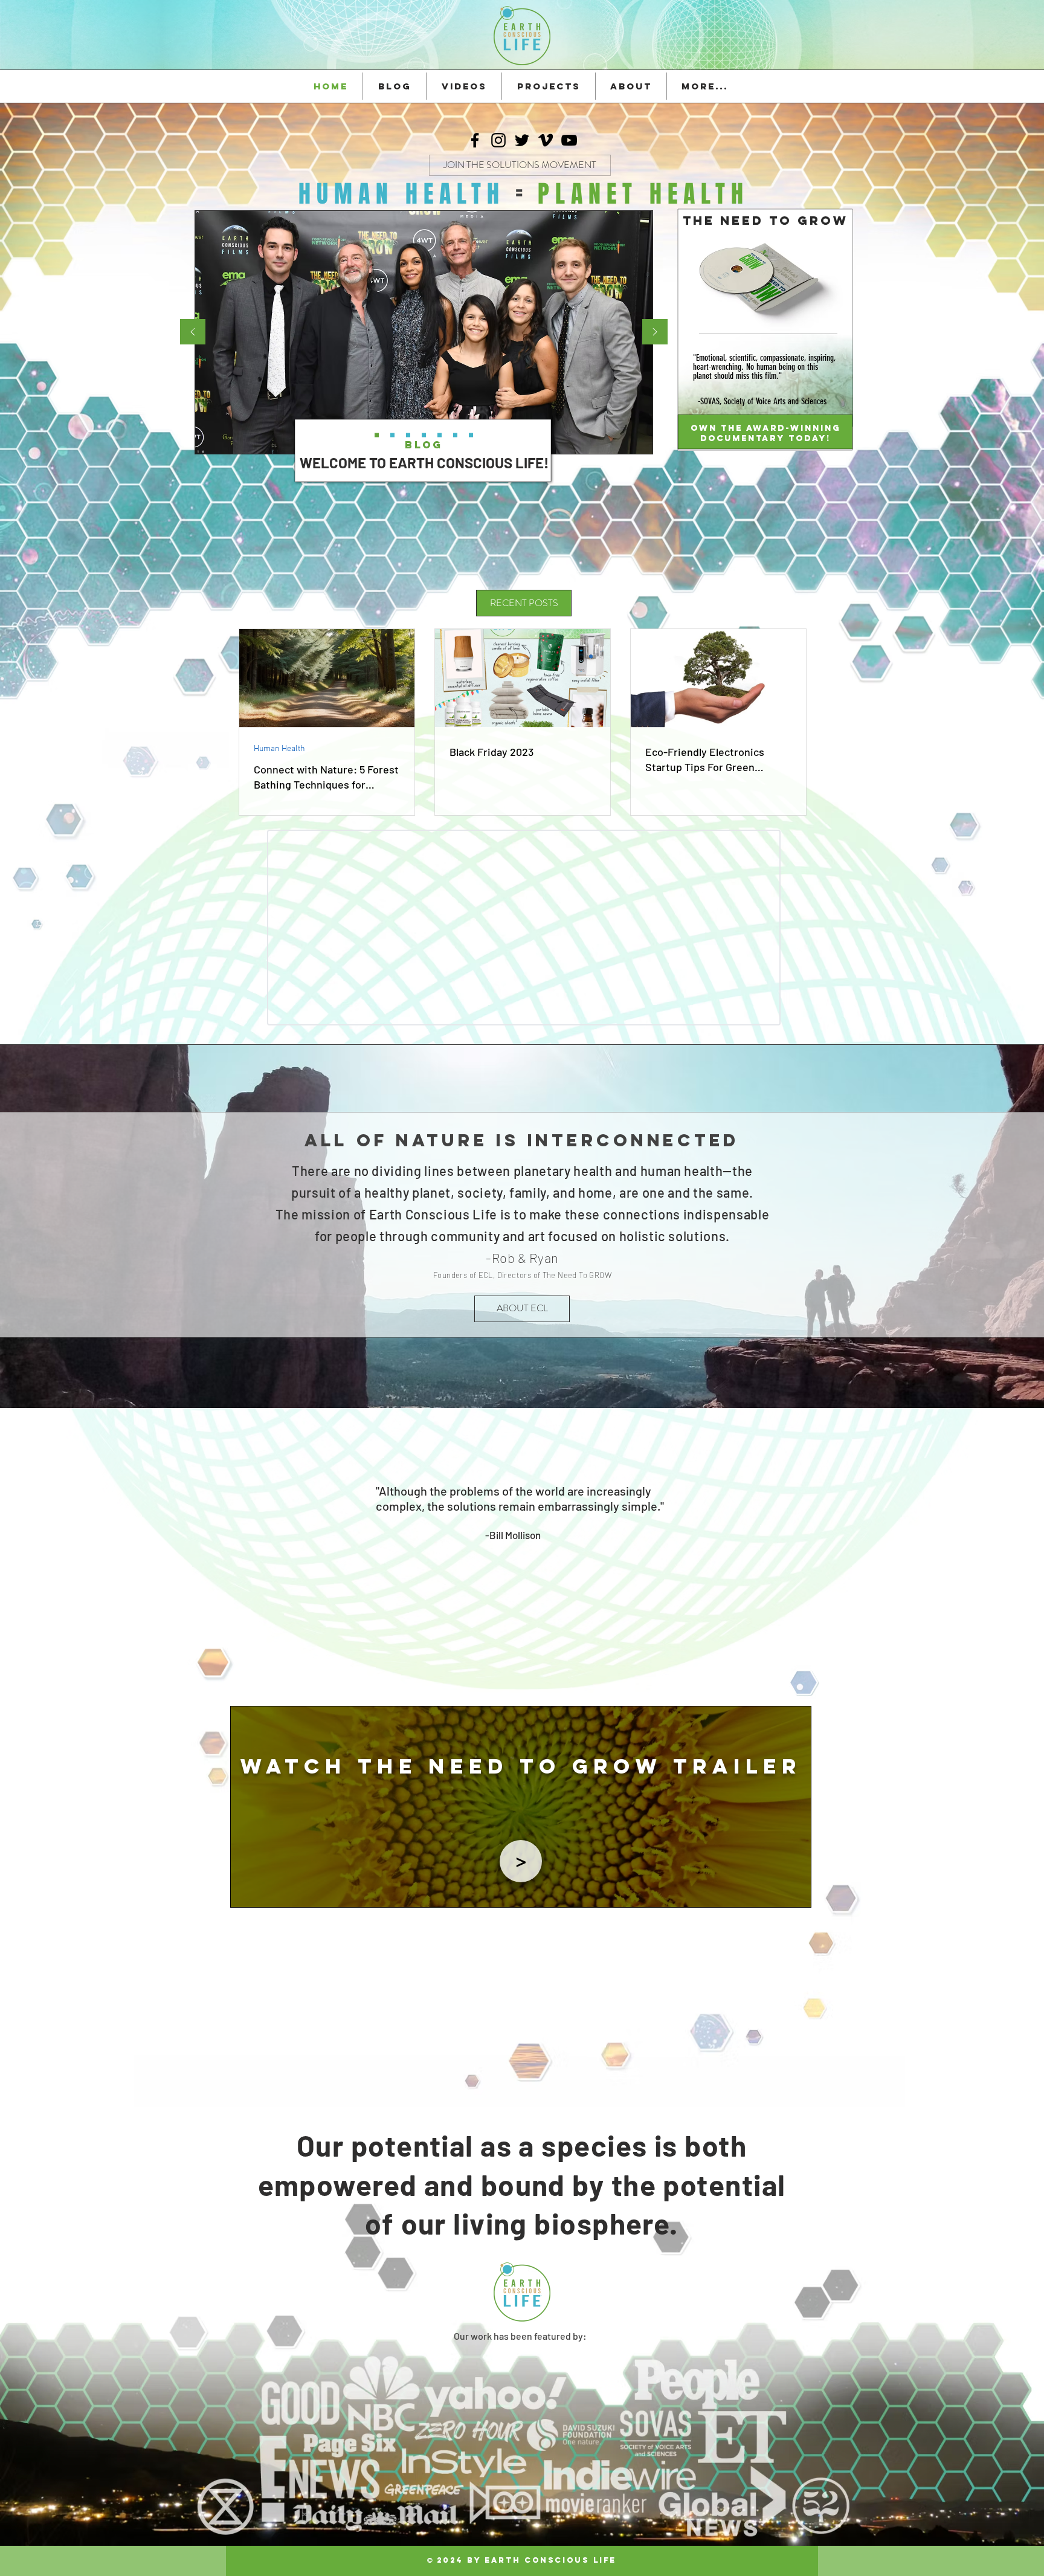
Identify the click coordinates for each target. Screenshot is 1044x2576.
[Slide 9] (556, 1385)
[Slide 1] (545, 1385)
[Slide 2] (523, 1385)
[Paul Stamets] (550, 1552)
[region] (521, 1807)
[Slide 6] (455, 435)
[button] (521, 1861)
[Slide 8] (512, 1385)
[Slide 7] (377, 435)
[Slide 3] (489, 1385)
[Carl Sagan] (529, 1552)
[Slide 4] (534, 1385)
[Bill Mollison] (472, 1552)
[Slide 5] (392, 435)
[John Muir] (496, 1552)
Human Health (279, 749)
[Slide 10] (572, 1552)
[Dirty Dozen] (440, 435)
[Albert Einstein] (561, 1552)
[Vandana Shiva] (540, 1552)
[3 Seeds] (408, 435)
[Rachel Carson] (518, 1552)
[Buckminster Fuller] (484, 1552)
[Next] (836, 379)
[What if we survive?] (424, 435)
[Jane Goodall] (507, 1552)
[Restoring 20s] (471, 435)
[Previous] (695, 379)
